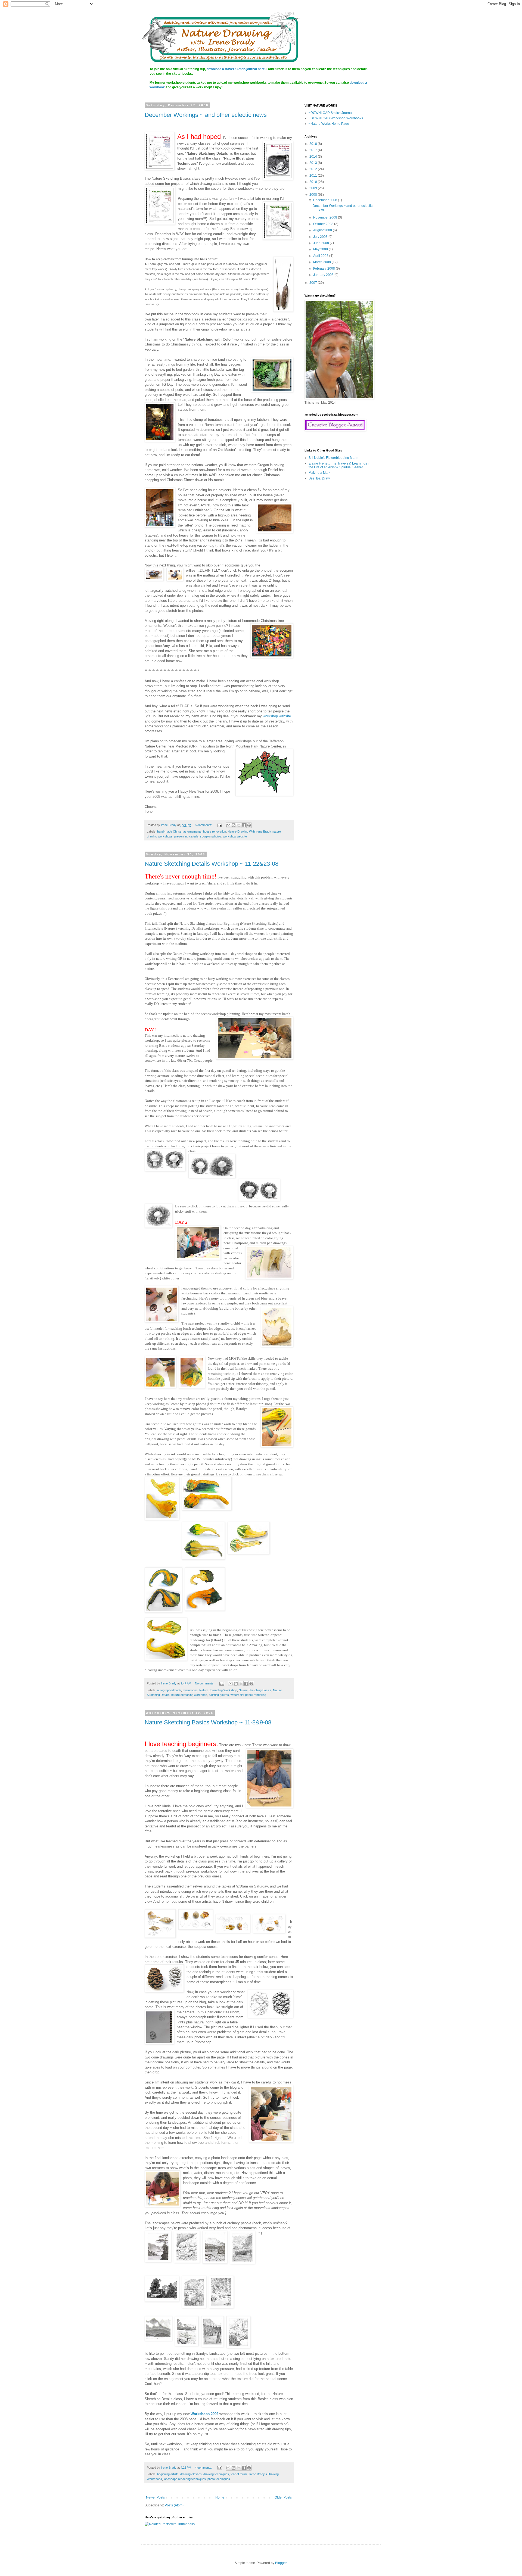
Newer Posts (155, 2497)
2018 (314, 144)
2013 (314, 163)
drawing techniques (216, 2474)
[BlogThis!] (234, 825)
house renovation (215, 831)
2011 (314, 176)
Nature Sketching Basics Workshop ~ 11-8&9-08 (208, 1722)
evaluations (190, 1690)
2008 (314, 195)
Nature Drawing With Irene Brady (249, 831)
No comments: (205, 1683)
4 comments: (204, 2468)
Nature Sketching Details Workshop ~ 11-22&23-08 (212, 864)
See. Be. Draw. (319, 478)
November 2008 (326, 217)
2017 (314, 150)
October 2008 (324, 224)
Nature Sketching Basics (255, 1690)
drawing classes (191, 2474)
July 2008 (321, 237)
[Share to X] (239, 825)
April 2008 (321, 256)
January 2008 (324, 275)
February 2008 (324, 269)
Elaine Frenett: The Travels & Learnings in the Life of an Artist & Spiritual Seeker (340, 465)
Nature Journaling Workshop (218, 1690)
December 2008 (326, 200)
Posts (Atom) (174, 2505)
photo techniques (219, 2479)
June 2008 (321, 243)
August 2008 (323, 230)
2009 (314, 188)
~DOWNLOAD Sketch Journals (331, 113)
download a (358, 83)
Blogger (281, 2563)
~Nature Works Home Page (329, 124)
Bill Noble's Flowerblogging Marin (333, 458)
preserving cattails (186, 836)
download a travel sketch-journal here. (236, 69)
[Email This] (228, 825)
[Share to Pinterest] (249, 825)
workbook (157, 87)
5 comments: (204, 825)
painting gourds (219, 1695)
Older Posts (283, 2497)
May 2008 (321, 249)
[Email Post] (219, 825)
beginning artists (168, 2474)
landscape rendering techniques (185, 2479)
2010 (314, 182)
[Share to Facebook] (244, 825)
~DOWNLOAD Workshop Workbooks (336, 118)
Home (220, 2497)
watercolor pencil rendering (248, 1695)
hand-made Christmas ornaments (179, 831)
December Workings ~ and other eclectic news (206, 115)
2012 (314, 169)
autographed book (169, 1690)
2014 (314, 157)
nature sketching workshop (189, 1695)
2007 (314, 283)
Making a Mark (319, 473)
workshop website (277, 716)
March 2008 (322, 262)
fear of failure (239, 2474)
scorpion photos (211, 836)
